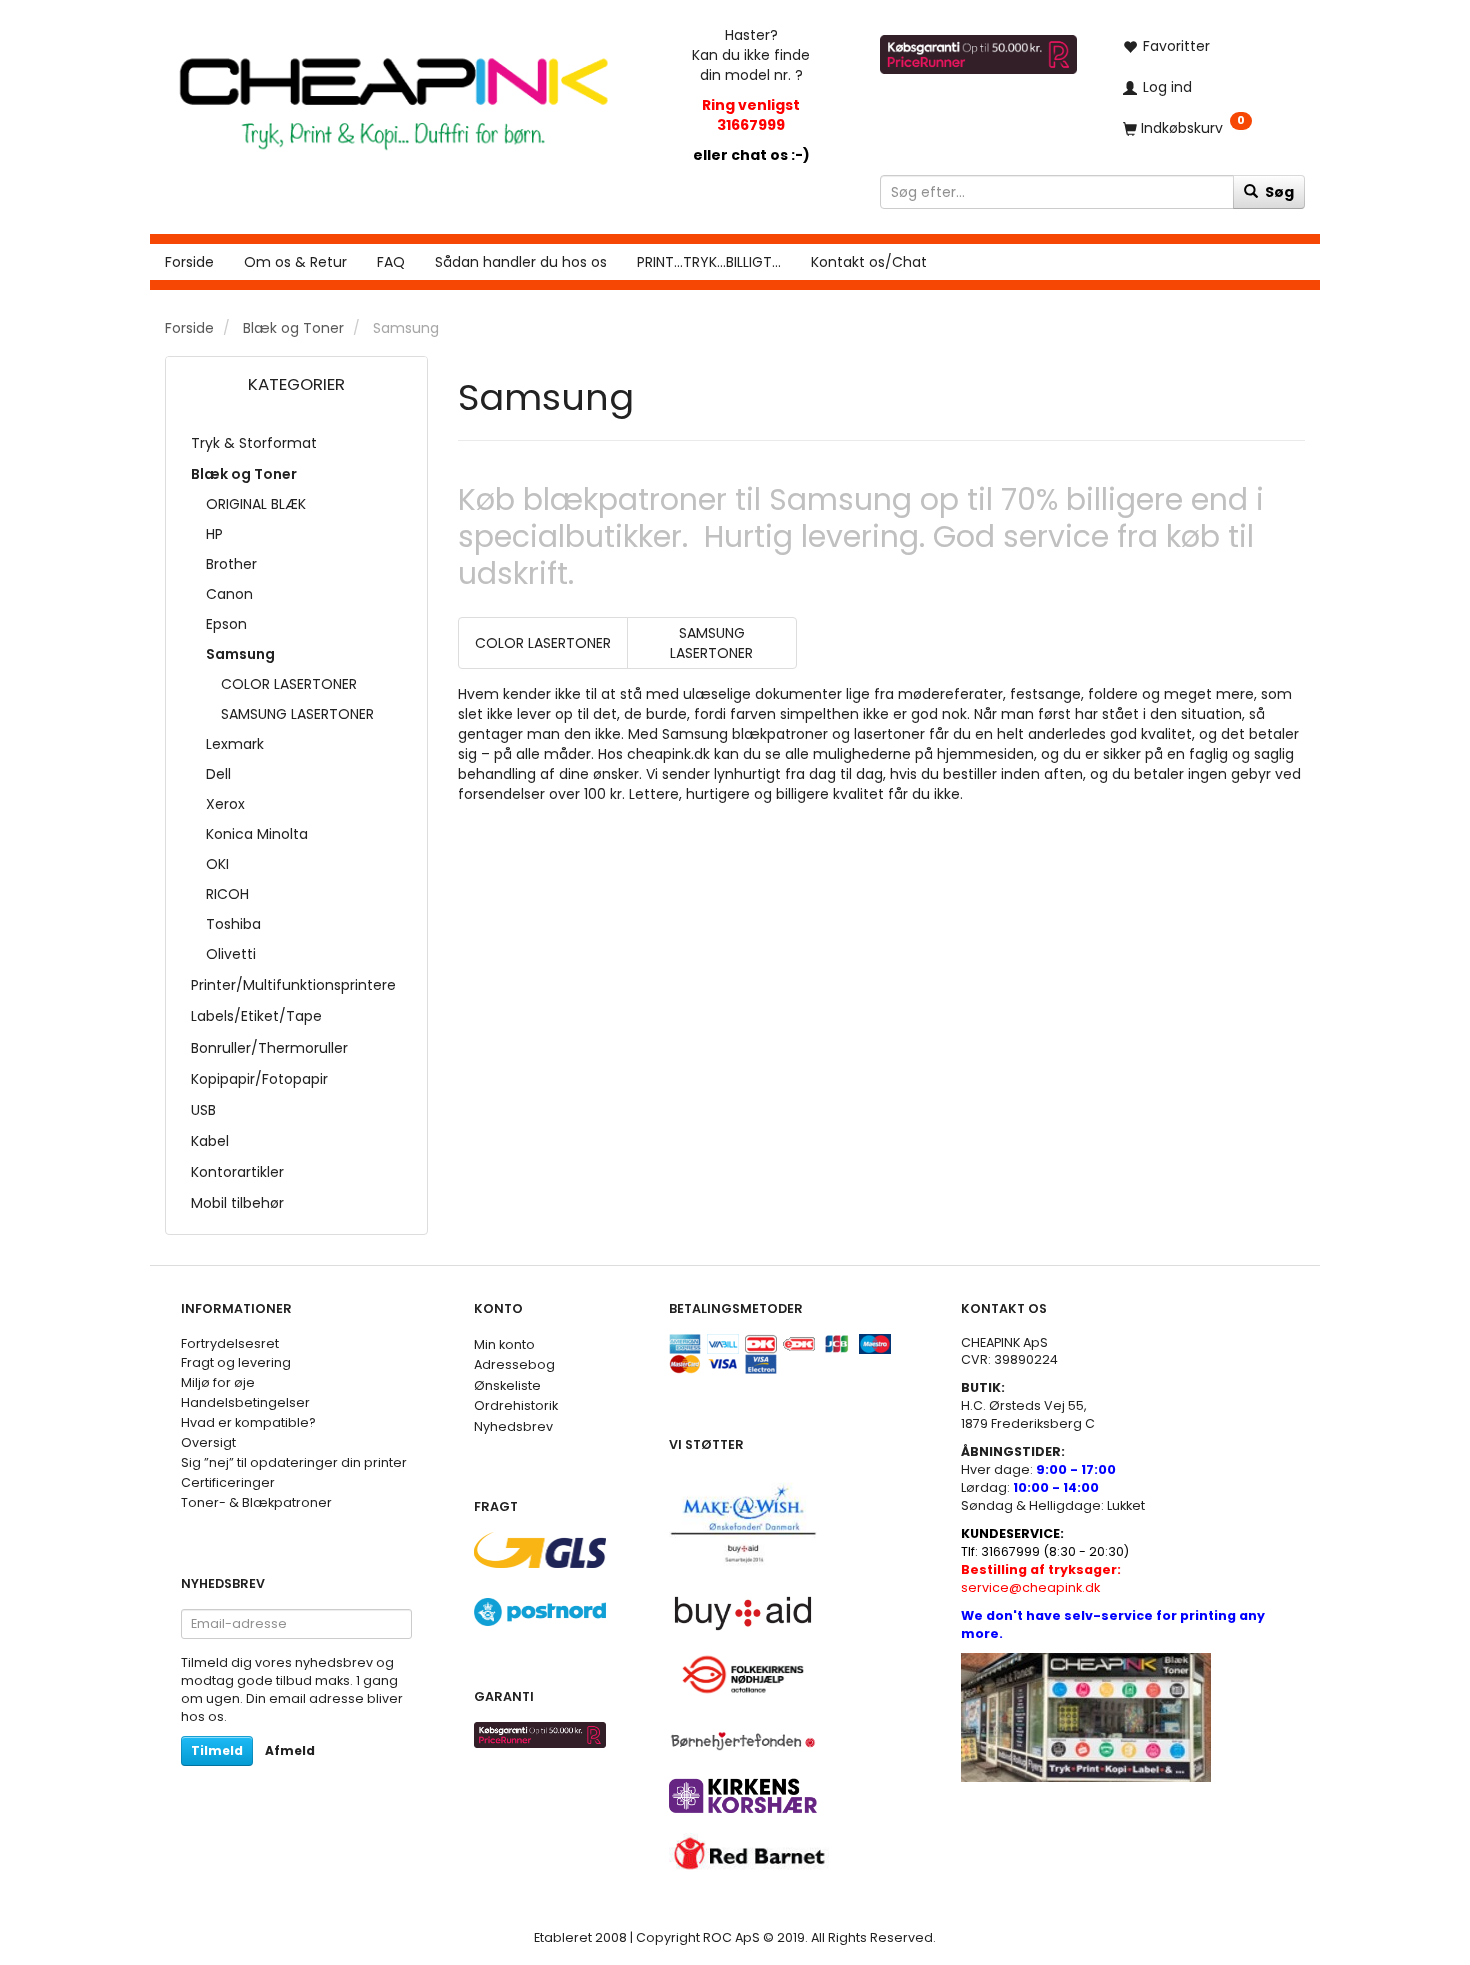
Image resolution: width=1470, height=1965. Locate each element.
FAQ (391, 262)
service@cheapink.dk (1041, 1578)
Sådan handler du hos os (521, 262)
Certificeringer (228, 1482)
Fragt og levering (236, 1362)
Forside (189, 262)
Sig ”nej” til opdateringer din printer (294, 1462)
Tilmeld (217, 1750)
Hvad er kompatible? (248, 1422)
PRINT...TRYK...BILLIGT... (709, 262)
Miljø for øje (218, 1382)
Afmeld (290, 1750)
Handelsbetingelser (245, 1402)
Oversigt (208, 1442)
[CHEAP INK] (393, 93)
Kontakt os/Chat (869, 262)
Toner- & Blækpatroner (256, 1502)
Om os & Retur (295, 262)
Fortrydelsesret (230, 1343)
